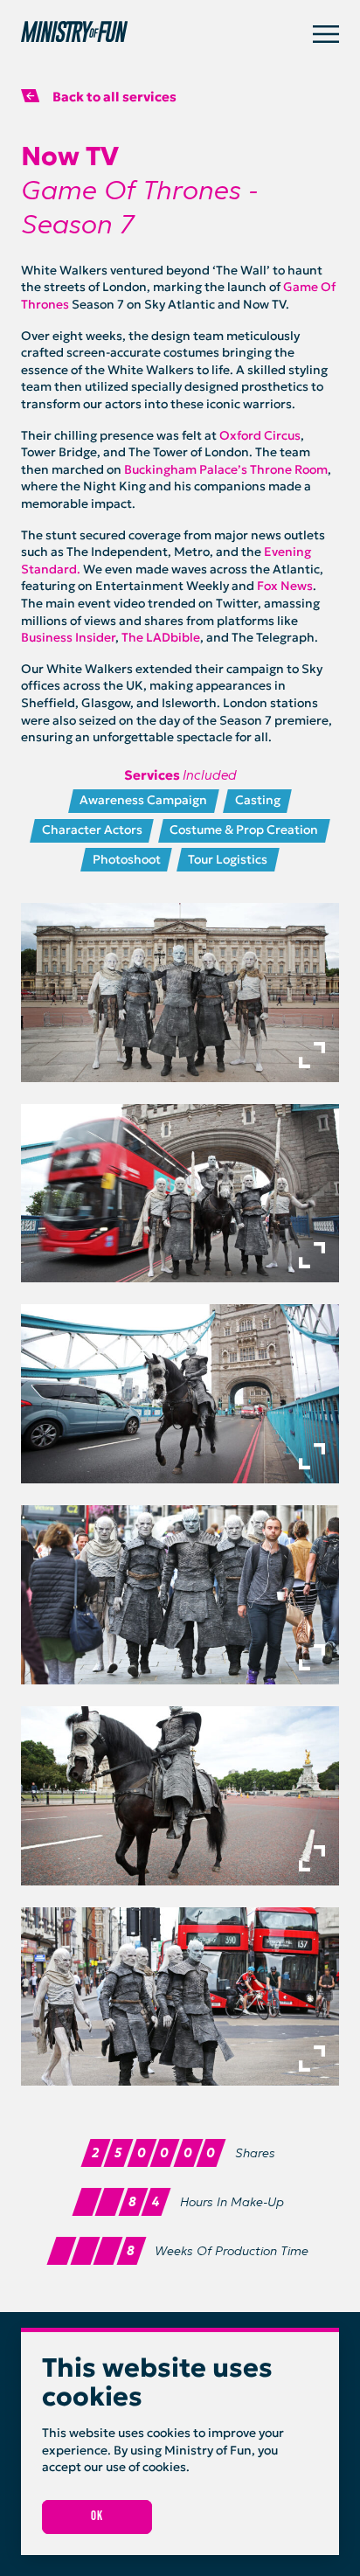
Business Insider (68, 637)
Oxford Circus (260, 435)
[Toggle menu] (326, 34)
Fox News (285, 586)
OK (97, 2516)
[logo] (167, 34)
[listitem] (180, 993)
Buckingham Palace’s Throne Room (226, 469)
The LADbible (161, 637)
